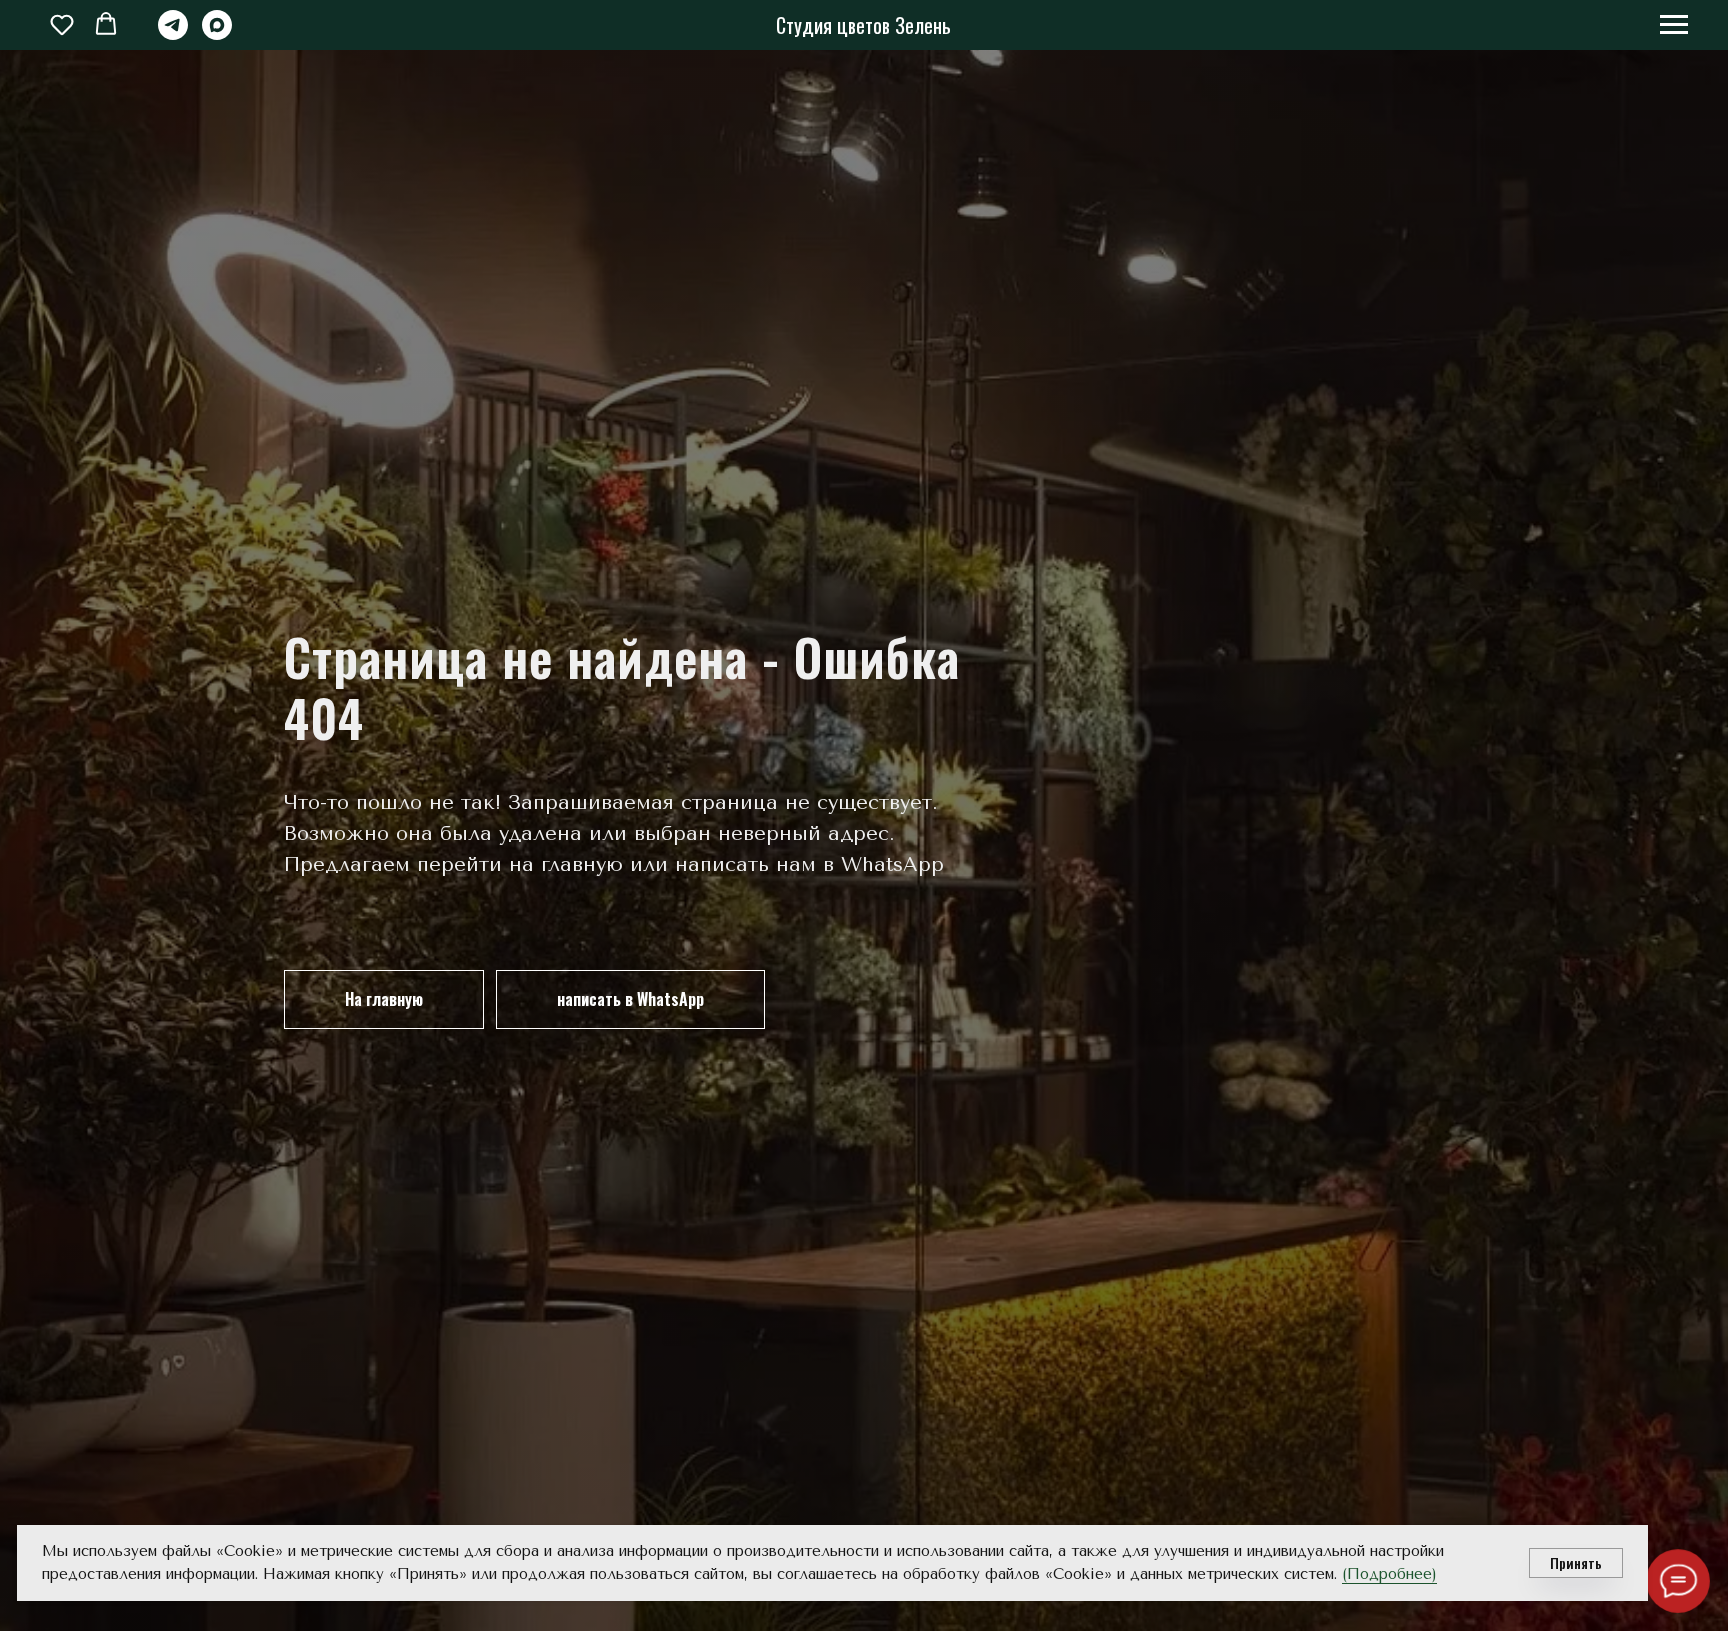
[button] (62, 24)
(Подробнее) (1389, 1574)
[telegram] (173, 34)
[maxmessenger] (217, 34)
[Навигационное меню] (1674, 25)
